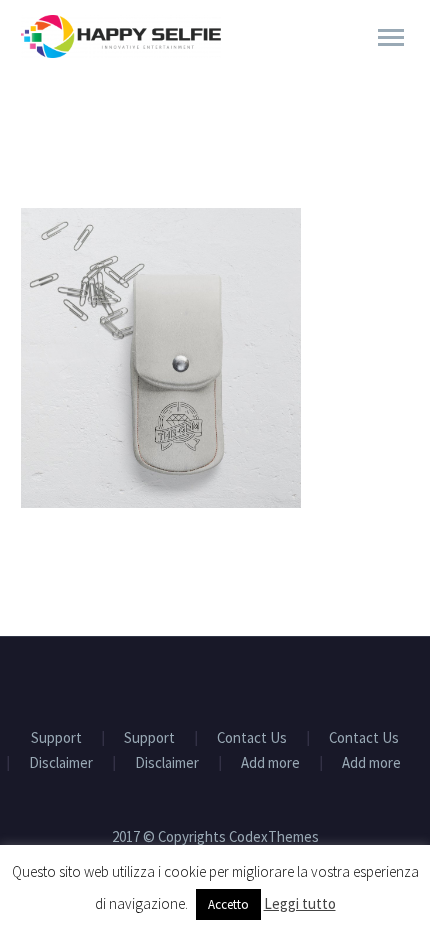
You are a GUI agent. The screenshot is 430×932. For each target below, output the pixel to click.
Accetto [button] (228, 904)
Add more (270, 763)
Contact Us (252, 738)
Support (56, 738)
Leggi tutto (300, 903)
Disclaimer (61, 763)
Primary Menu (391, 38)
